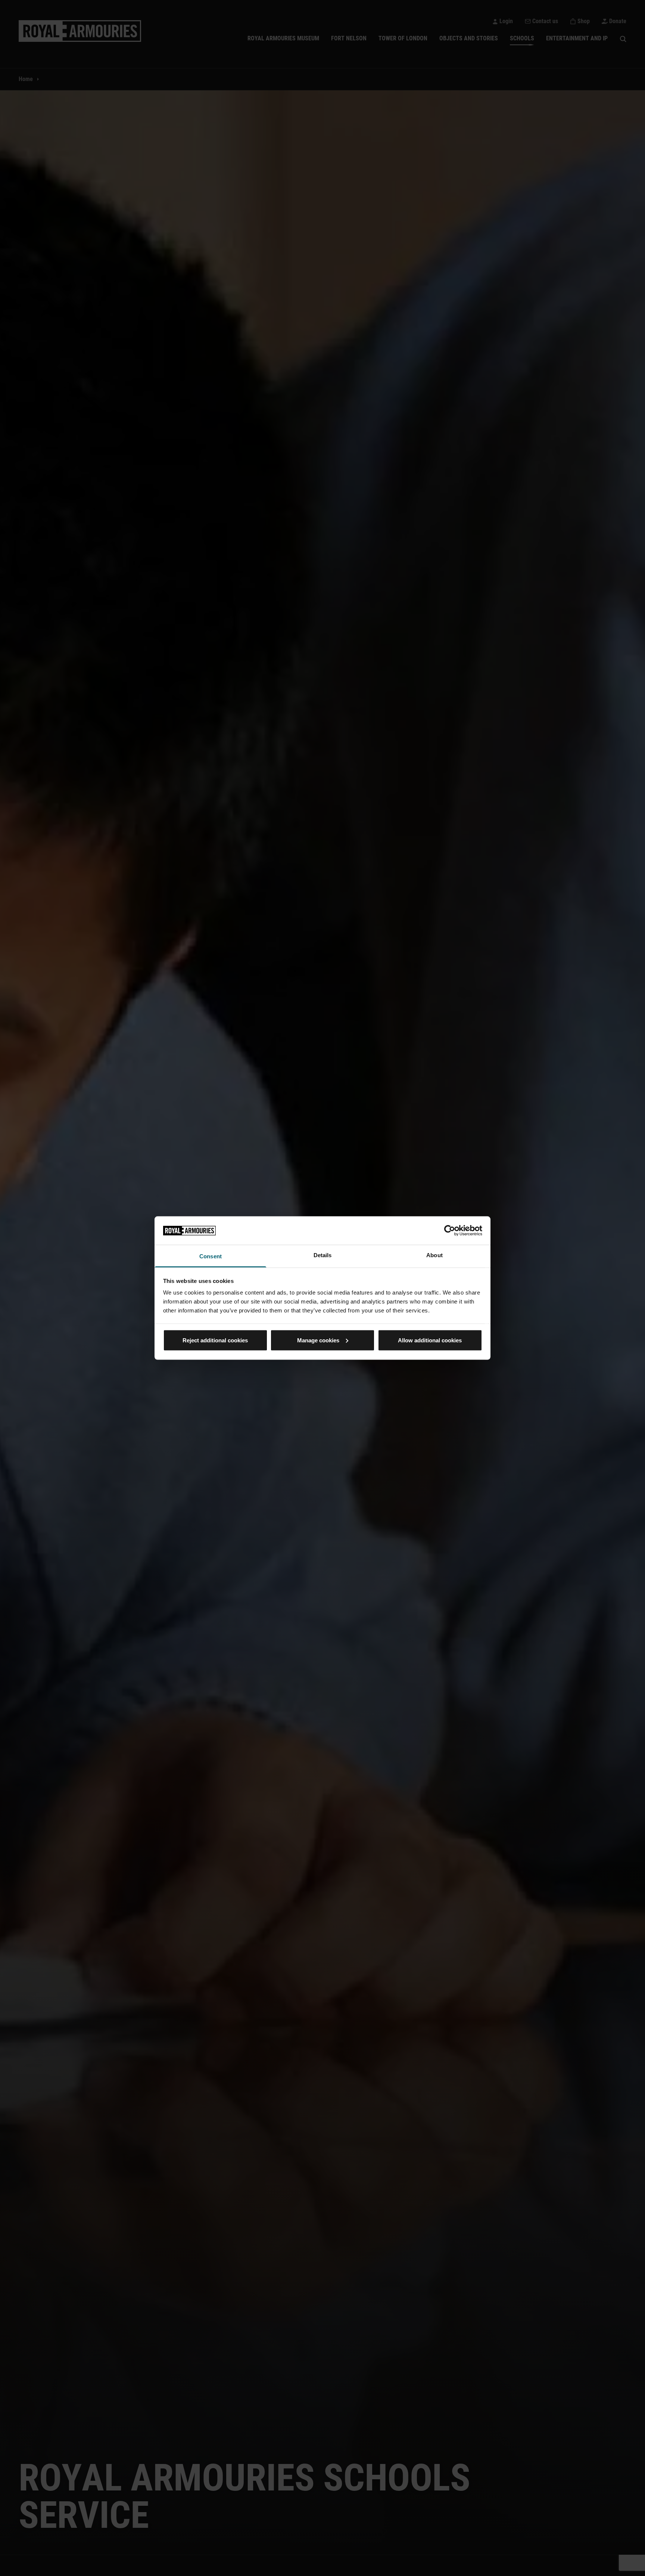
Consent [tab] (211, 1256)
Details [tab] (323, 1255)
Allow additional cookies (430, 1340)
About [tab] (434, 1255)
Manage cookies (318, 1340)
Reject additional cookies (215, 1340)
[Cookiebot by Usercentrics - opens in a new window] (450, 1230)
